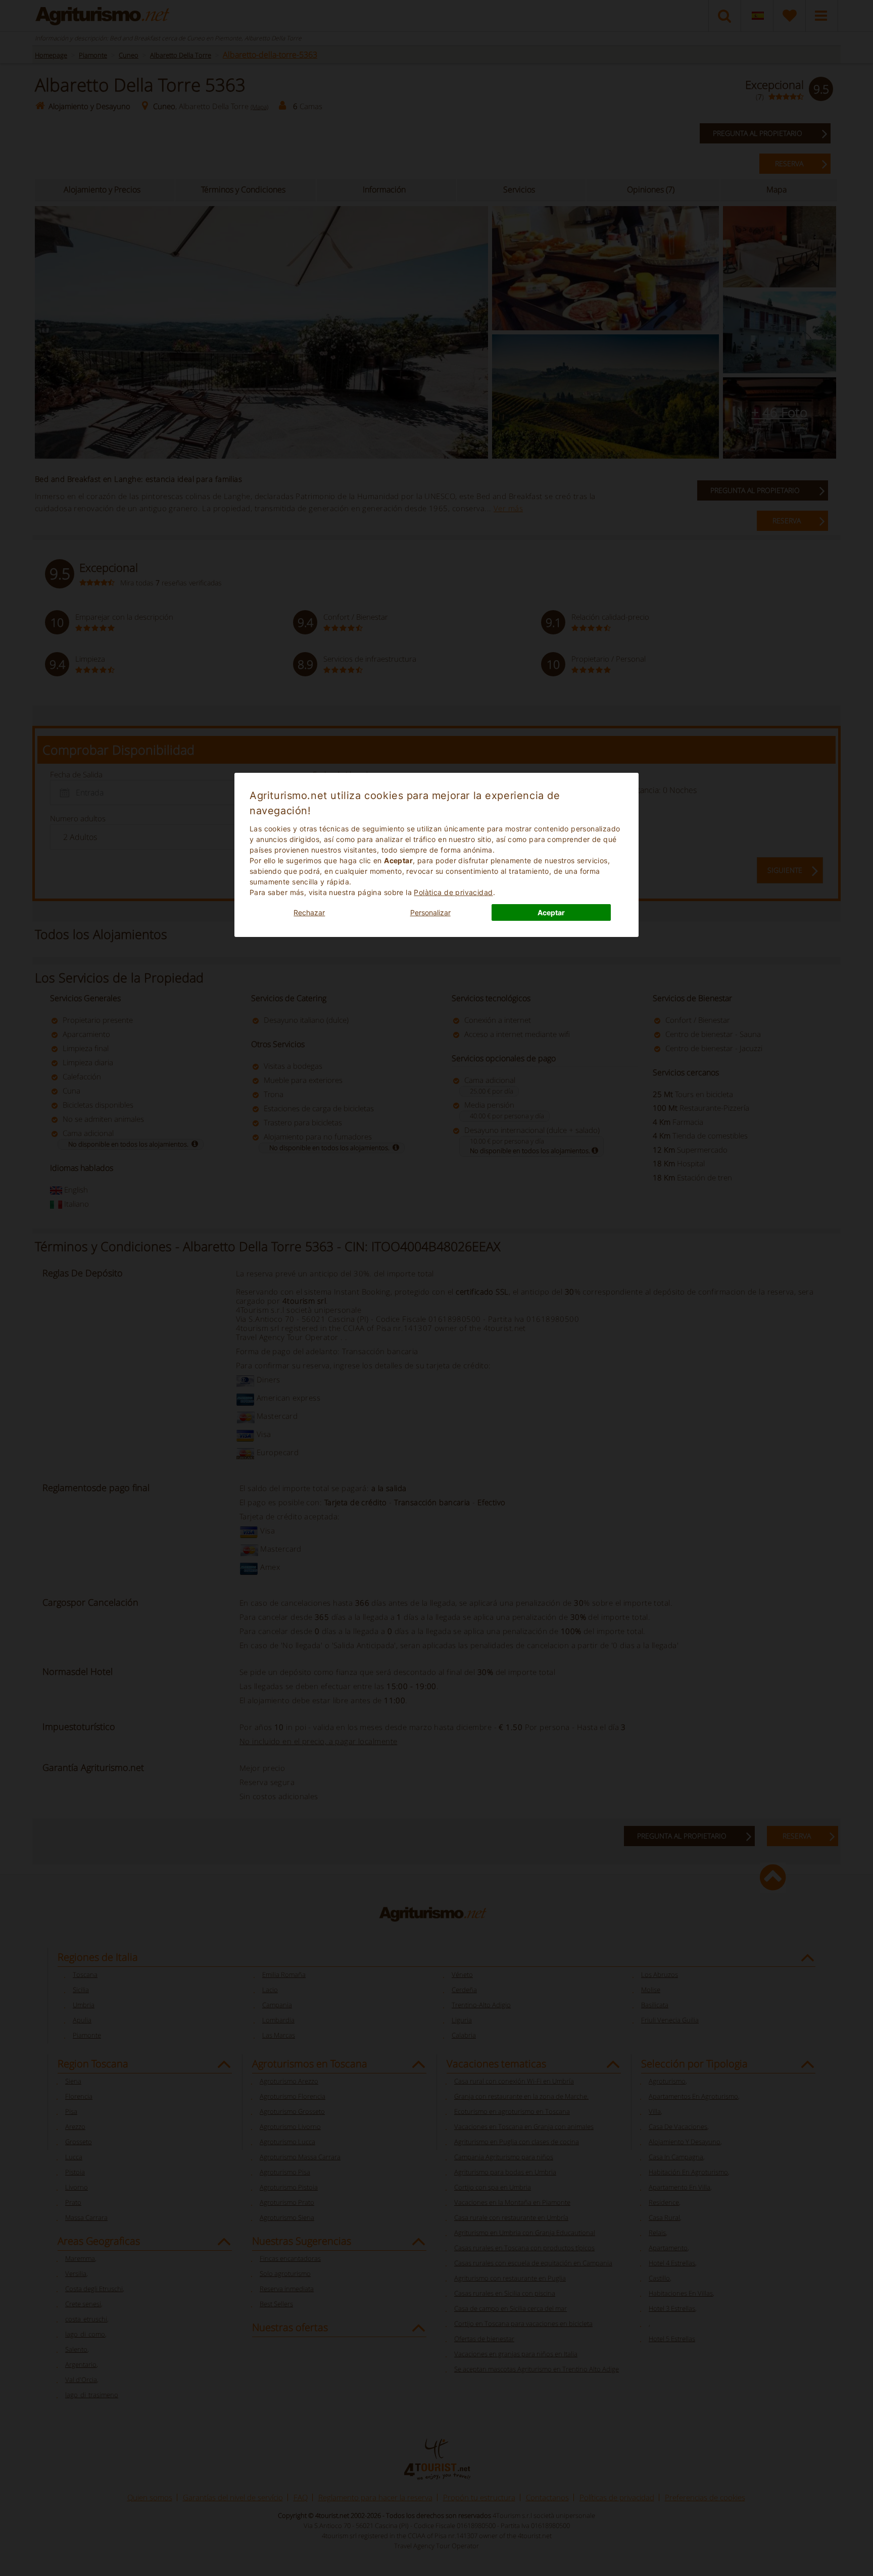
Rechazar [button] (309, 912)
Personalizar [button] (430, 912)
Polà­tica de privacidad (453, 892)
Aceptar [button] (551, 912)
